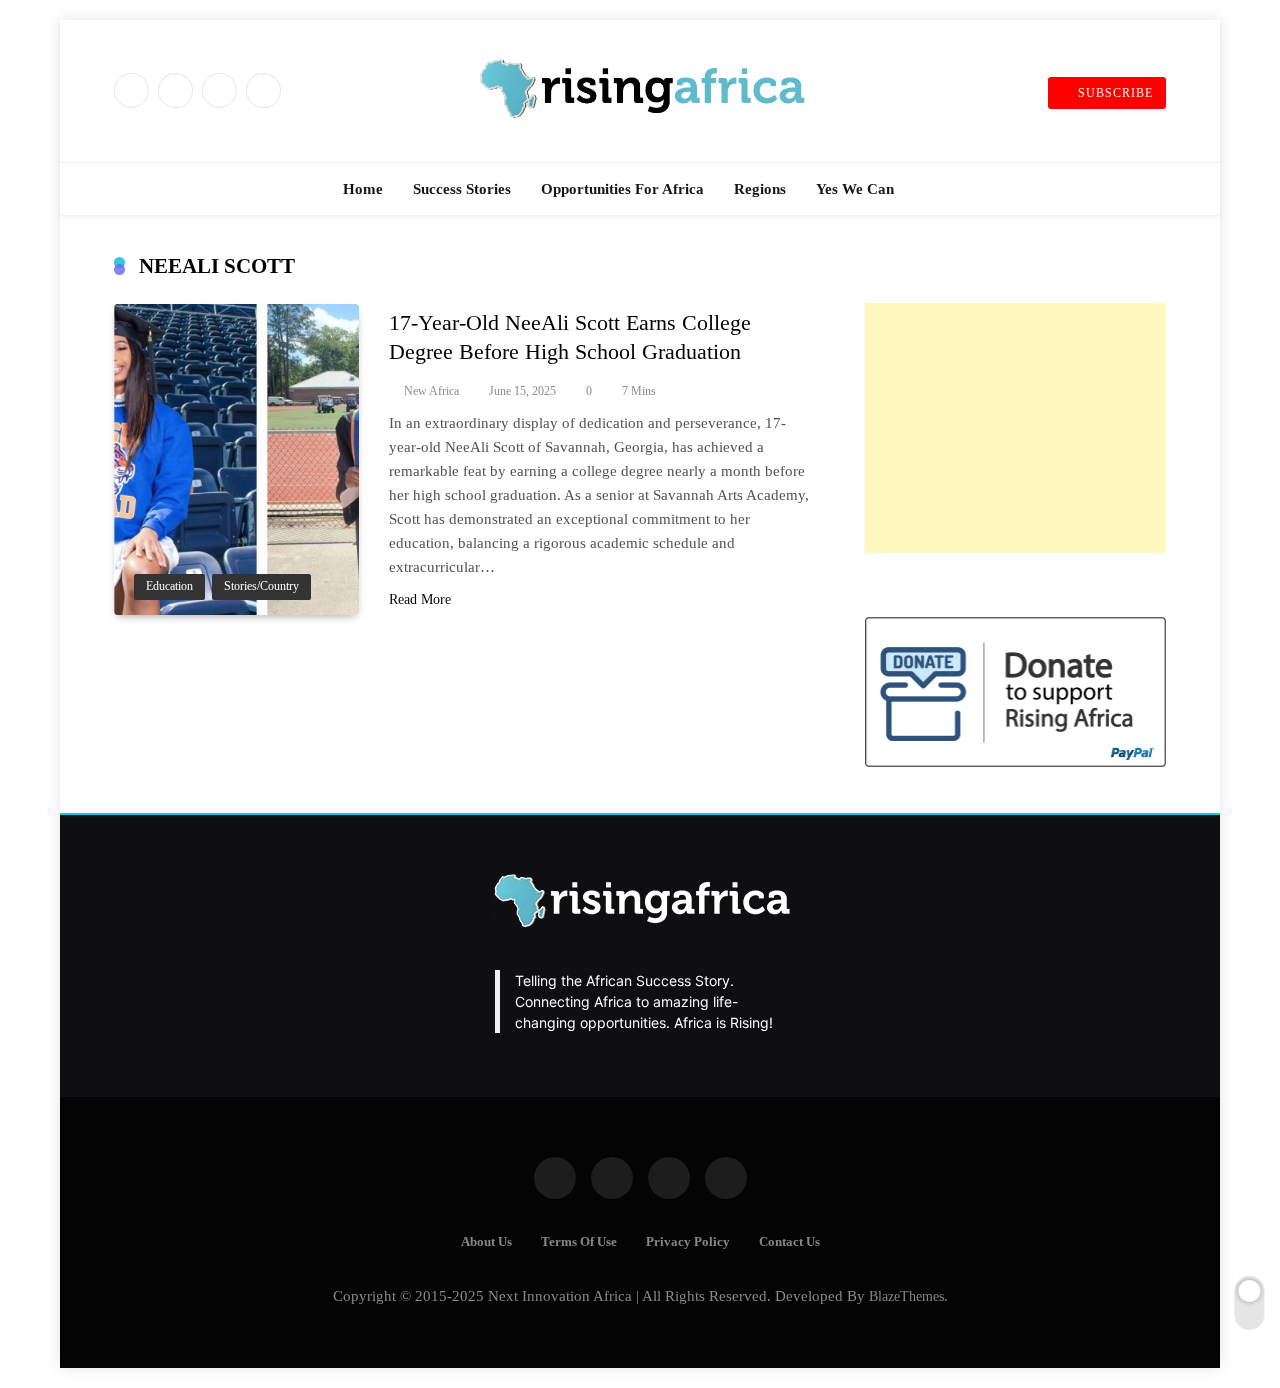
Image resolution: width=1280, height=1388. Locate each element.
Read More (420, 599)
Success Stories (462, 189)
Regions (760, 189)
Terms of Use (579, 1242)
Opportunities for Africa (622, 189)
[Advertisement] (1015, 428)
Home (363, 189)
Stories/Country (261, 586)
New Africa (431, 391)
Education (169, 586)
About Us (486, 1242)
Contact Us (789, 1242)
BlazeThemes (906, 1296)
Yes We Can (855, 189)
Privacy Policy (688, 1242)
